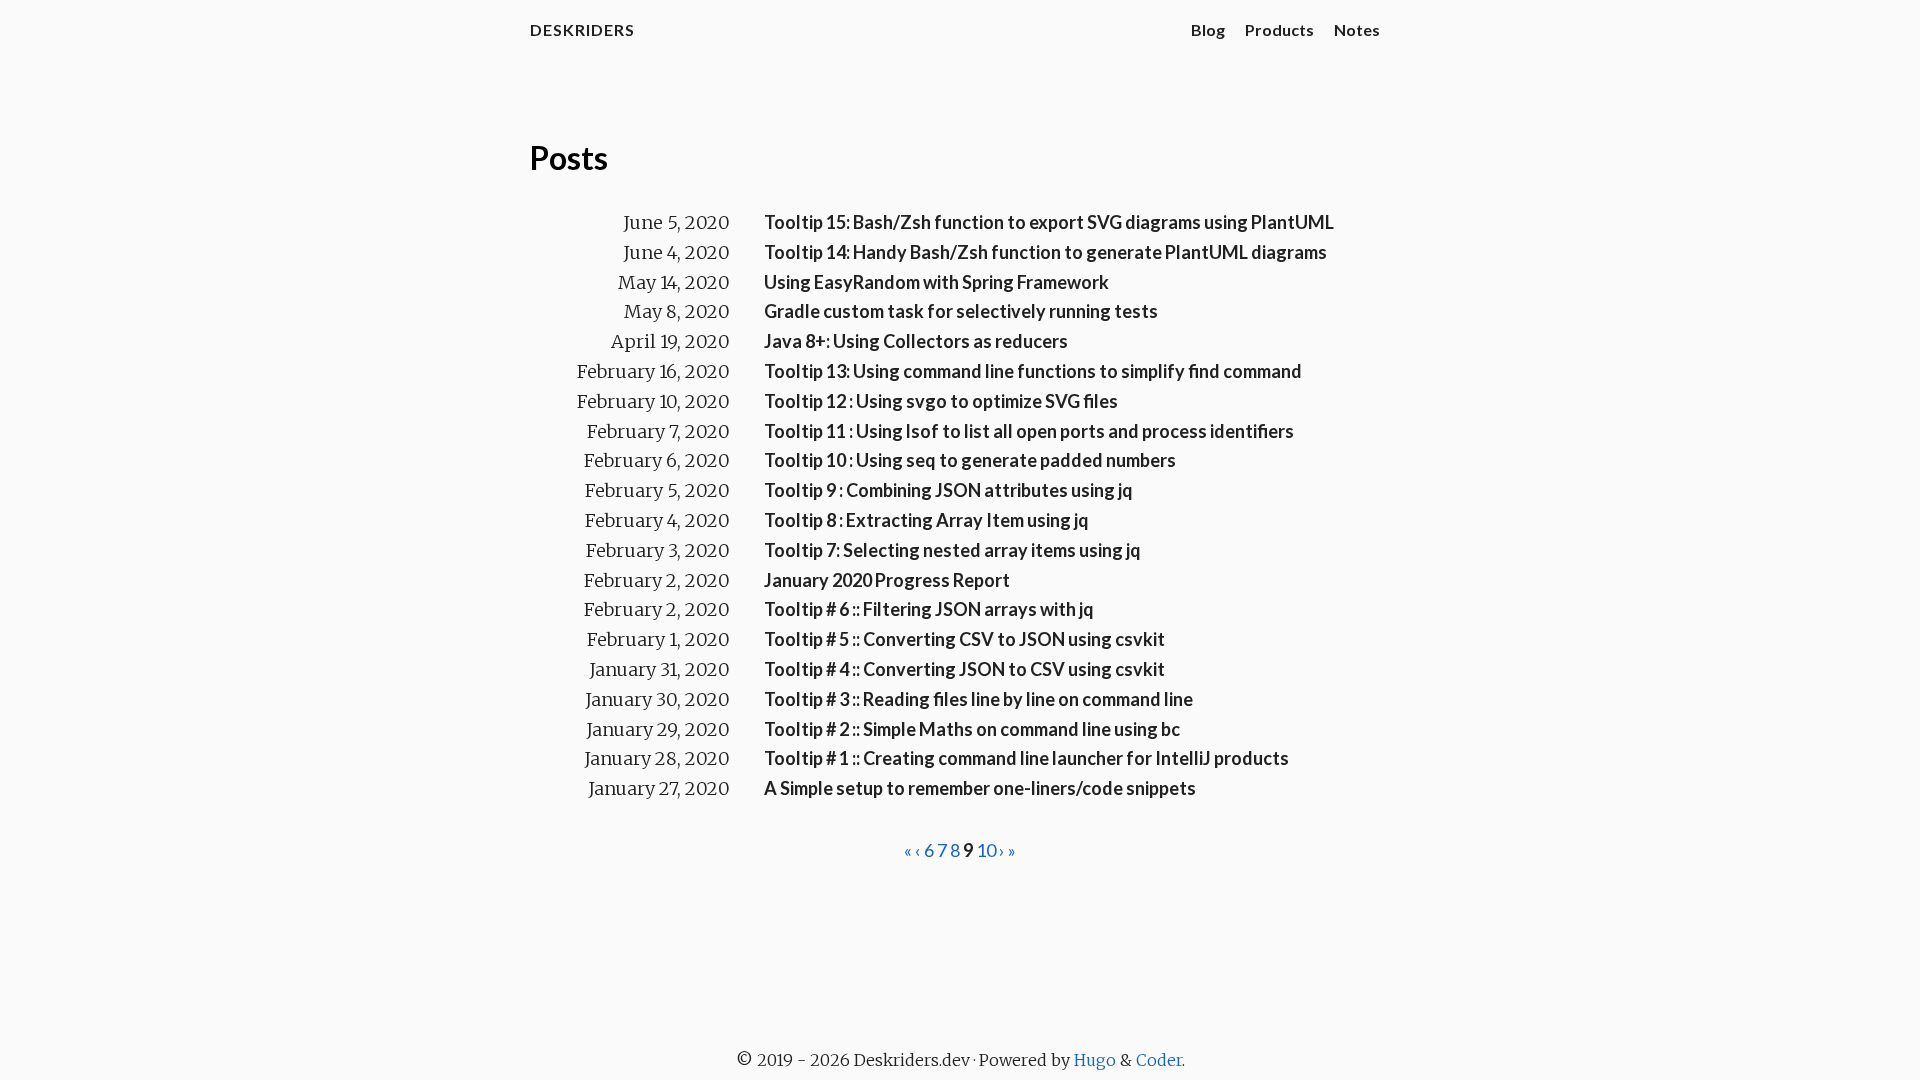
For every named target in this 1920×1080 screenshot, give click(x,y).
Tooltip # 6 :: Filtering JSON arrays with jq (929, 609)
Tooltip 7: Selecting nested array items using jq (952, 550)
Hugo (1095, 1060)
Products (1279, 29)
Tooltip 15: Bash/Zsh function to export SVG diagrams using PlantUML (1049, 222)
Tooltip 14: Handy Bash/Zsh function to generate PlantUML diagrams (1045, 252)
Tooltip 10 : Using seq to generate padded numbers (970, 460)
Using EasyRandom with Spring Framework (936, 282)
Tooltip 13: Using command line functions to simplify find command (1033, 371)
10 (986, 850)
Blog (1208, 29)
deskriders (582, 29)
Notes (1357, 29)
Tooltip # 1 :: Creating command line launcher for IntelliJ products (1026, 758)
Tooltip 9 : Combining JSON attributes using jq (948, 490)
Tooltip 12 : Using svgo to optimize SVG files (941, 401)
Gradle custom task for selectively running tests (961, 311)
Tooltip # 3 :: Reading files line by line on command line (978, 699)
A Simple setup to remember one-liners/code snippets (980, 788)
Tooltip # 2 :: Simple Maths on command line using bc (972, 729)
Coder (1159, 1060)
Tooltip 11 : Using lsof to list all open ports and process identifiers (1029, 431)
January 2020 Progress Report (887, 580)
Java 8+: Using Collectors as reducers (916, 341)
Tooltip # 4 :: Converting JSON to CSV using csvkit (964, 669)
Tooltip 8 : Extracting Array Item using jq (926, 520)
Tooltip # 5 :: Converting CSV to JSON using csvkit (964, 639)
